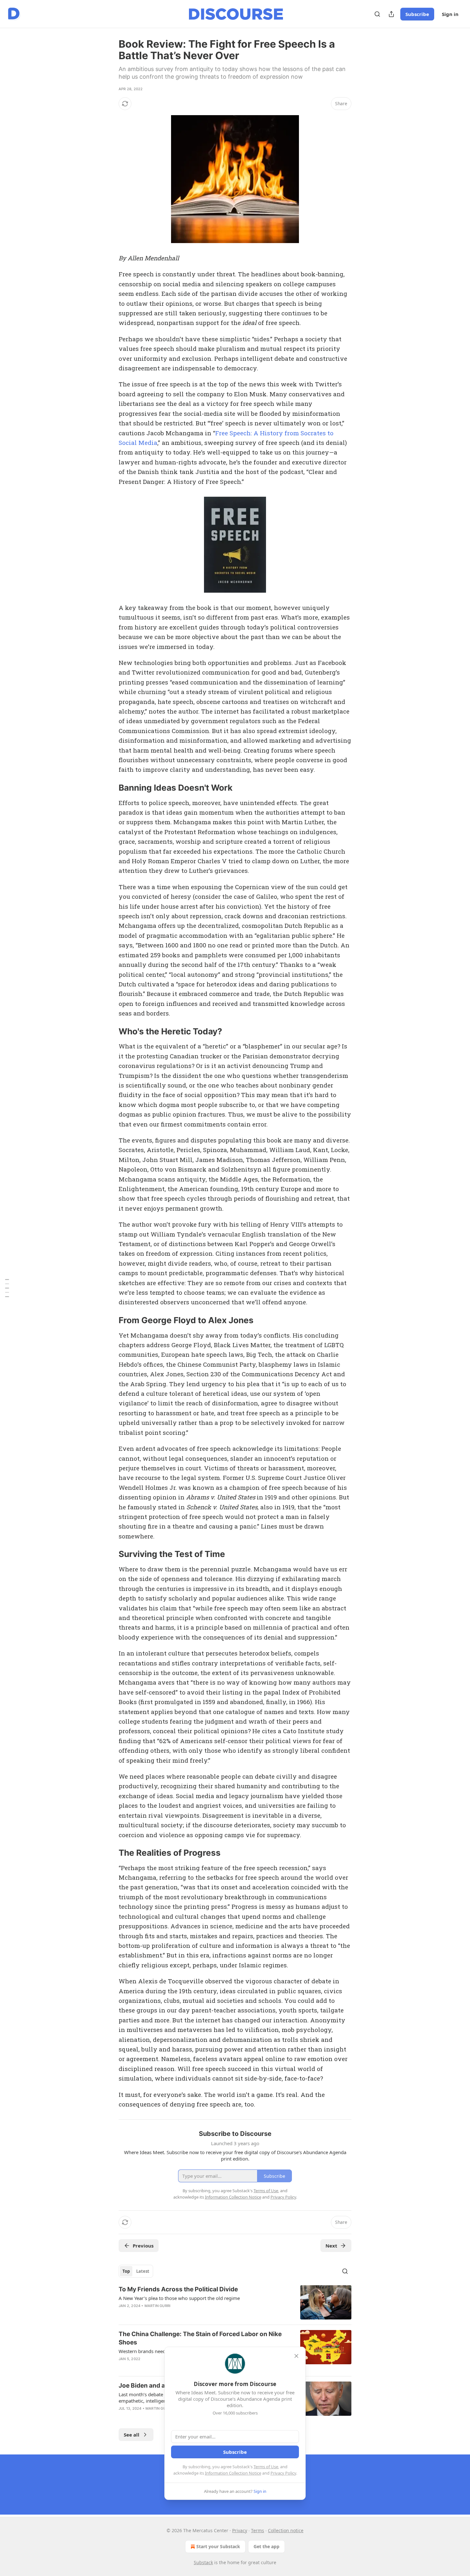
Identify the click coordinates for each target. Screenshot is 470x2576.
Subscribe (417, 14)
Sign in (450, 14)
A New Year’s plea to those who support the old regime (179, 2298)
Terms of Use (266, 2467)
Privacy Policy (283, 2473)
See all (132, 2435)
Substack (203, 2562)
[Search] (377, 14)
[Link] (110, 788)
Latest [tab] (143, 2271)
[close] (296, 2356)
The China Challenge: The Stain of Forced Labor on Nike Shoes (200, 2338)
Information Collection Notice (233, 2473)
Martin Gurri (157, 2306)
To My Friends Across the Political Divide (178, 2289)
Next (331, 2246)
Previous (143, 2246)
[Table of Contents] (7, 1288)
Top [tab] (126, 2271)
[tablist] (136, 2271)
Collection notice (286, 2530)
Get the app (266, 2546)
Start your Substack (218, 2546)
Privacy (240, 2530)
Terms (258, 2530)
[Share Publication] (391, 14)
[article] (235, 2302)
